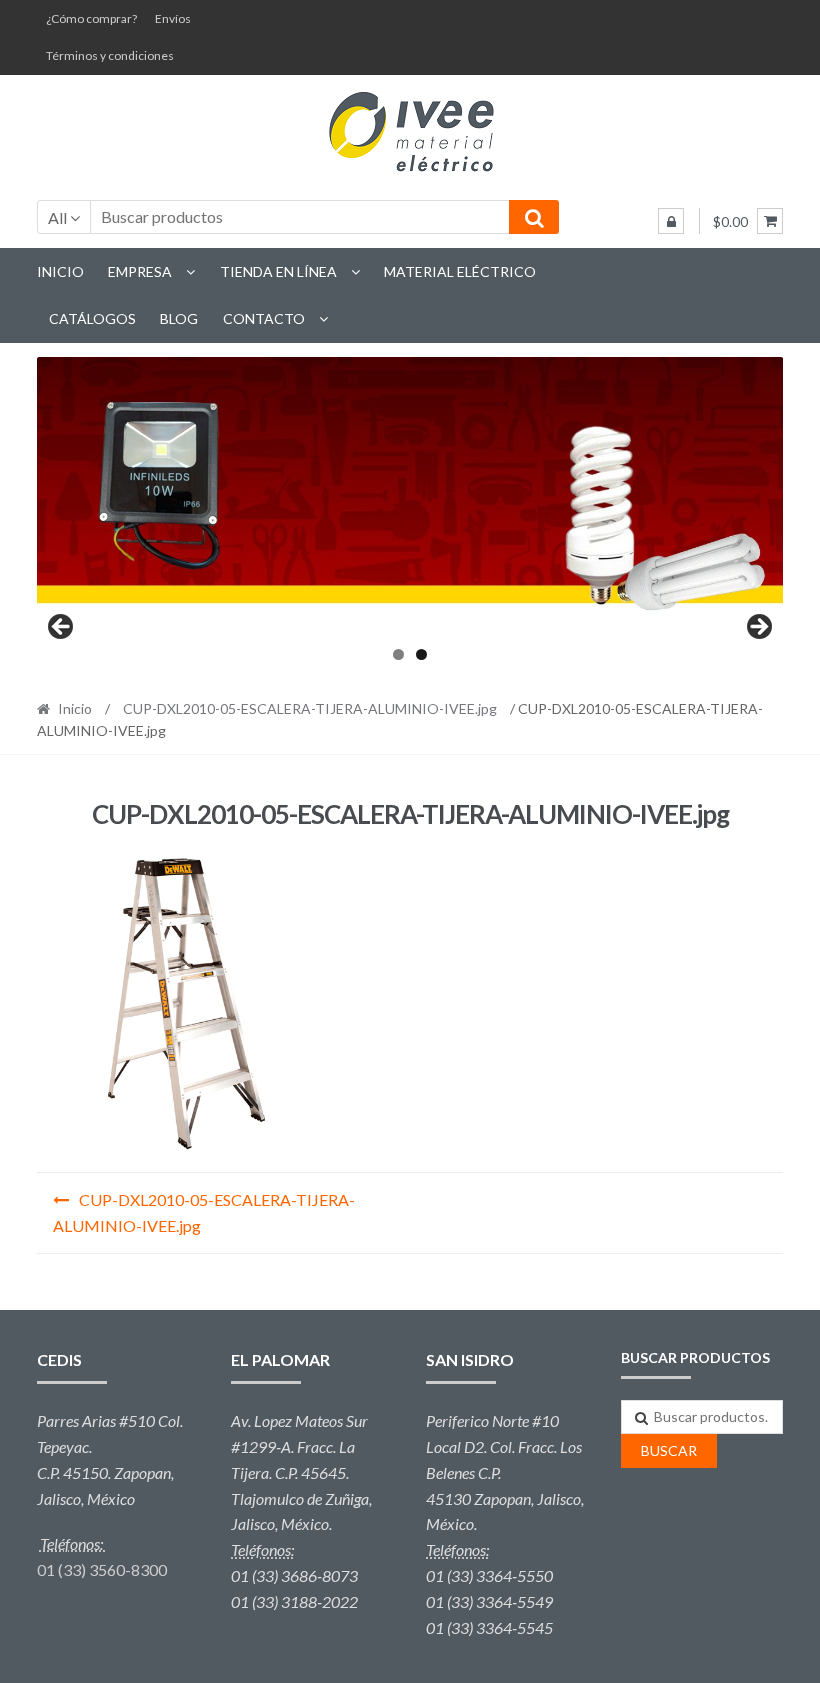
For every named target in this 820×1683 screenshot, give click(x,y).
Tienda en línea (278, 271)
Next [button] (758, 628)
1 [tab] (398, 654)
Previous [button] (62, 628)
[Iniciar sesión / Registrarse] (671, 221)
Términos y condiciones (110, 55)
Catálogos (92, 318)
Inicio (60, 271)
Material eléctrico (460, 271)
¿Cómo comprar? (91, 18)
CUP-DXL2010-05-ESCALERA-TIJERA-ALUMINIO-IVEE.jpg (310, 708)
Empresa (140, 271)
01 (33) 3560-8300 (102, 1569)
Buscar (669, 1450)
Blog (179, 318)
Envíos (173, 18)
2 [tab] (421, 654)
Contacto (264, 318)
